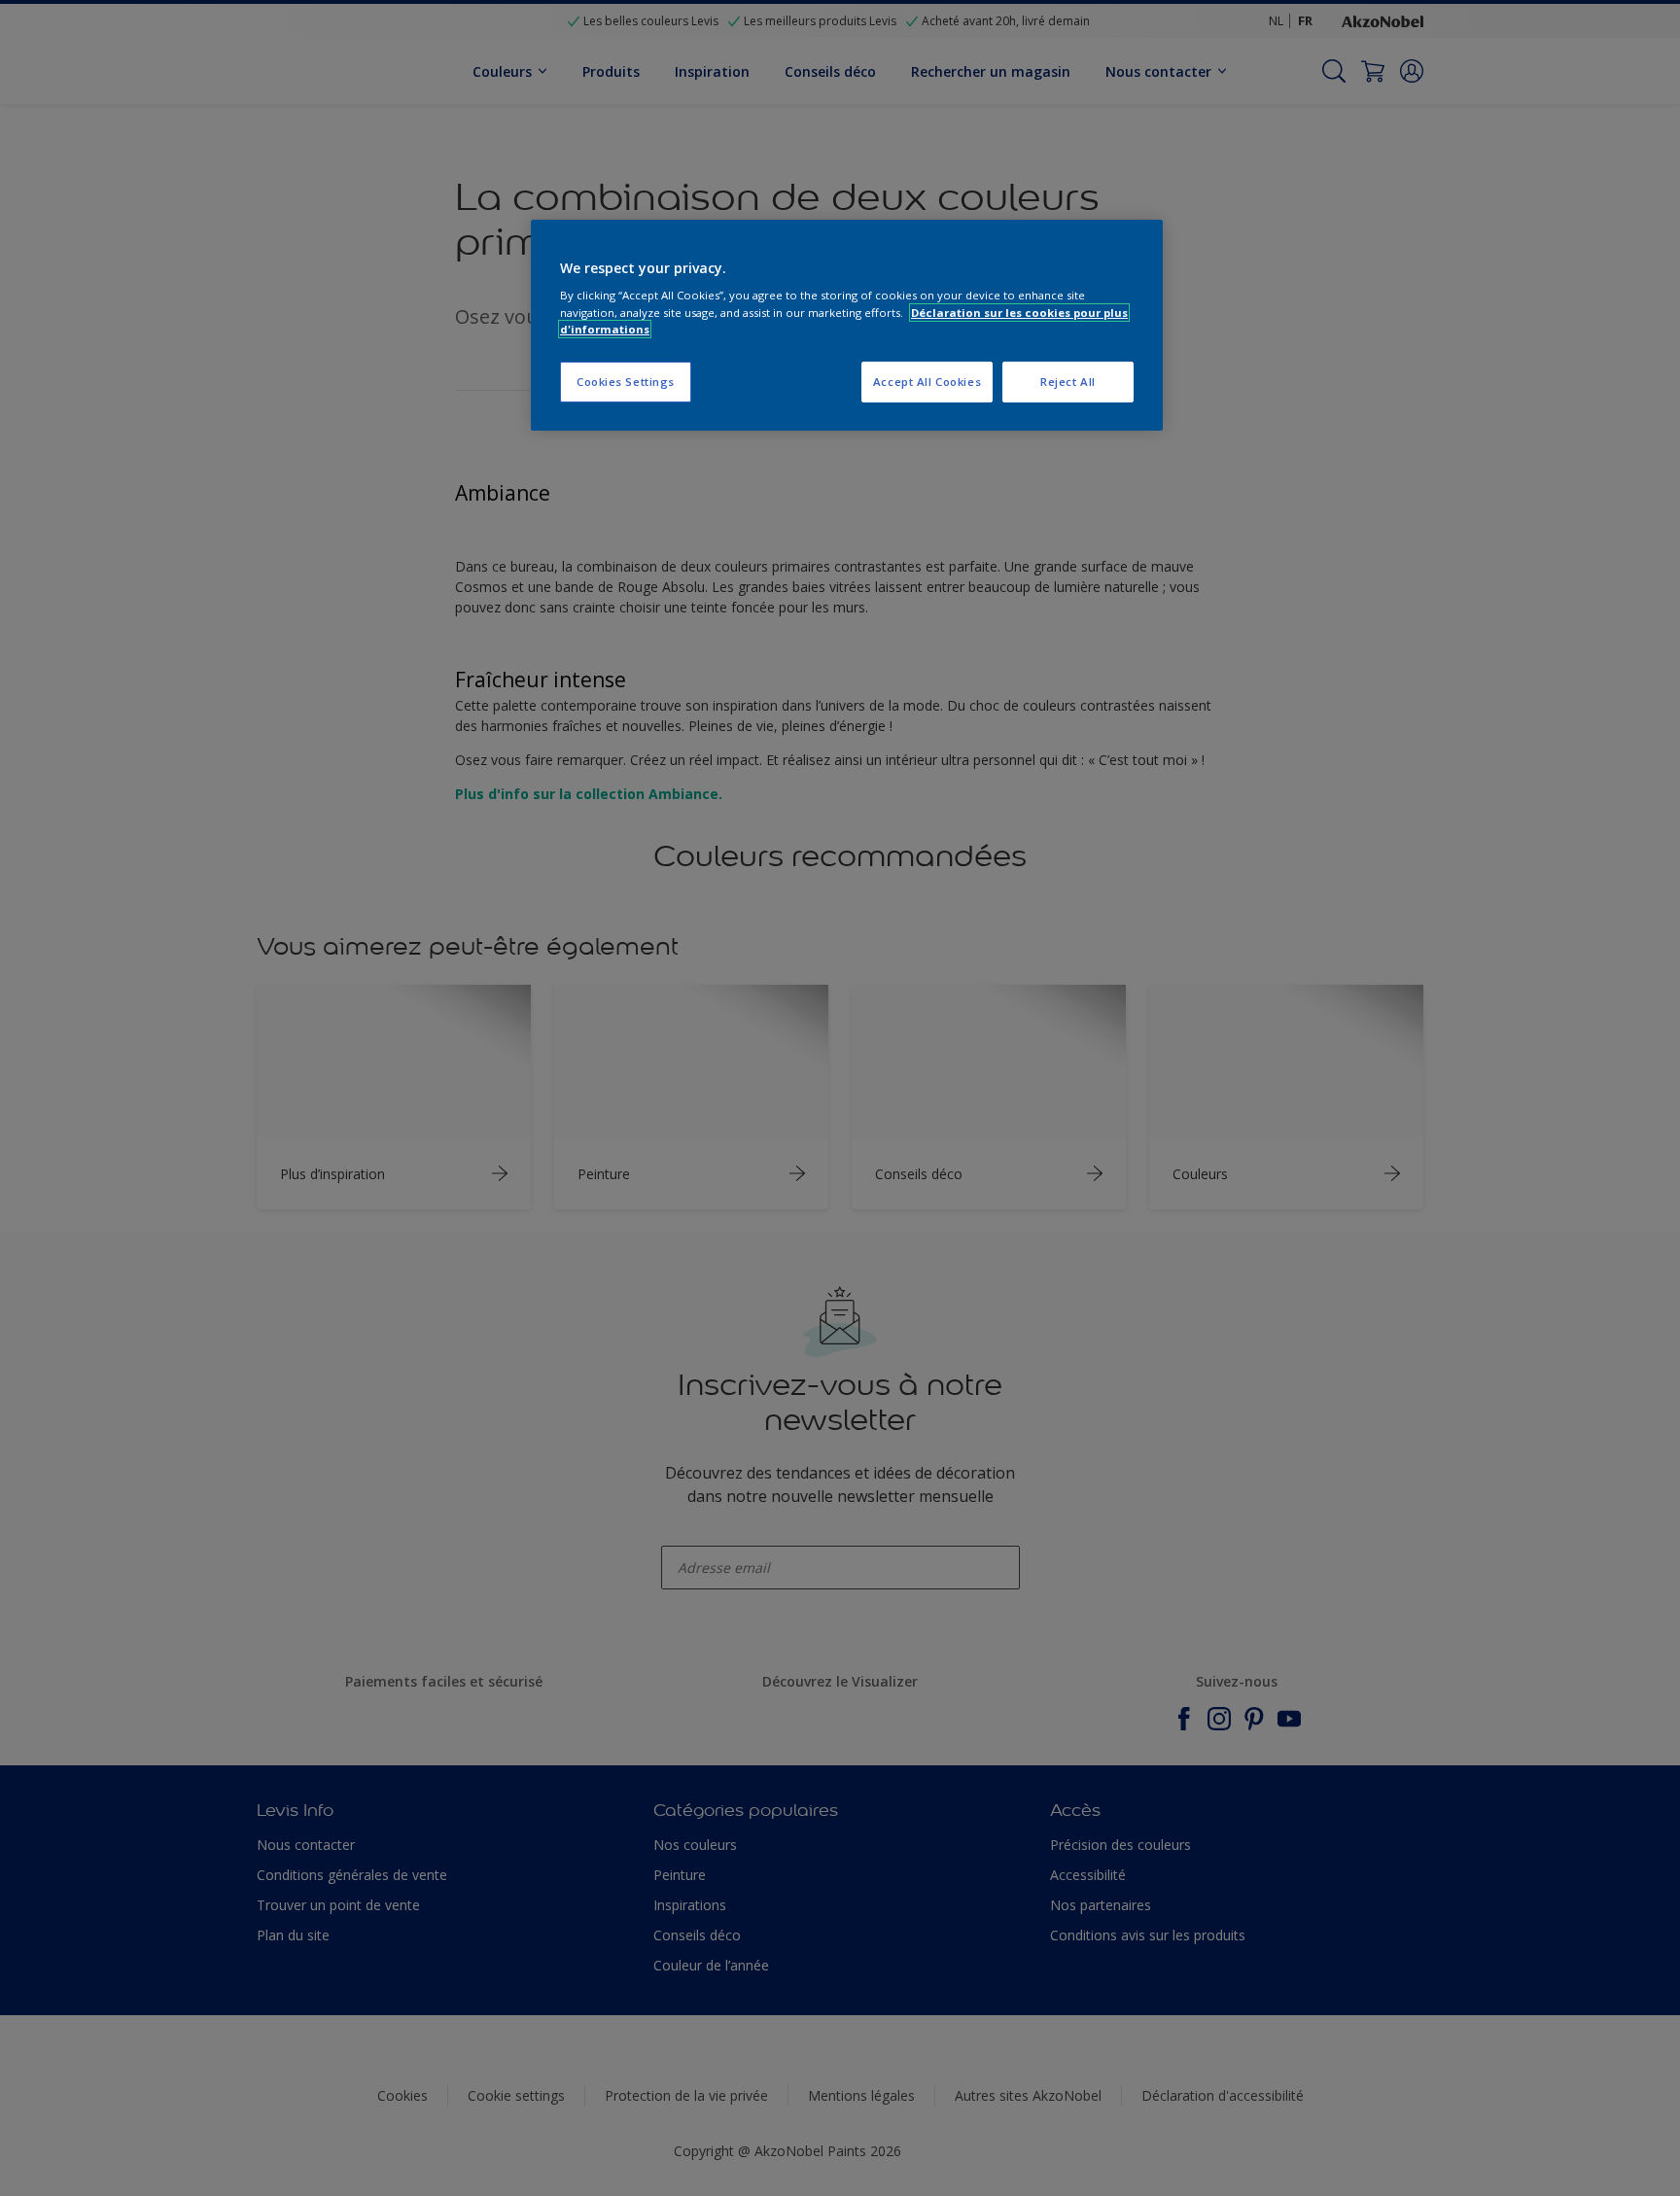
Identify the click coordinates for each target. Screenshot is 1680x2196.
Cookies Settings (626, 382)
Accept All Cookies (927, 382)
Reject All (1068, 382)
